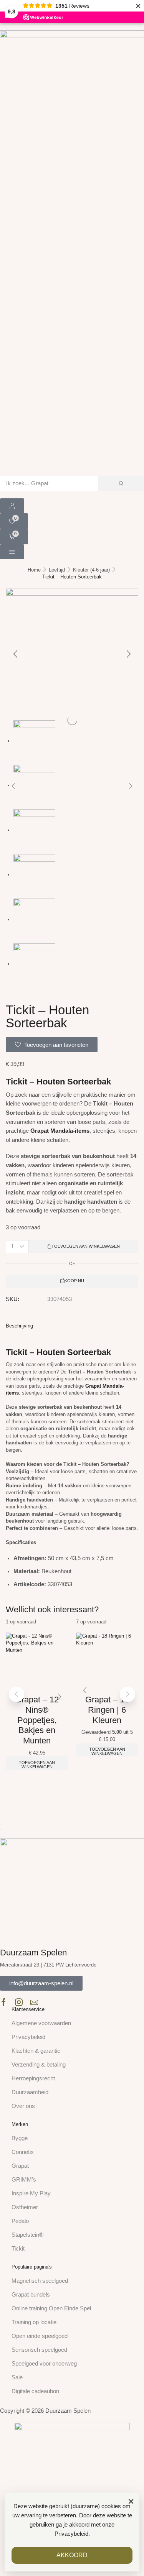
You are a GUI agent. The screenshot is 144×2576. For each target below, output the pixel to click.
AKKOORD (72, 2555)
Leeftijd (57, 570)
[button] (12, 506)
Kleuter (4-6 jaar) (91, 570)
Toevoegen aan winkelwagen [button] (37, 1765)
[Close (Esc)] (1, 1829)
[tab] (72, 1326)
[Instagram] (19, 2002)
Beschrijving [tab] (19, 1326)
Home (34, 570)
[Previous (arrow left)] (1, 1837)
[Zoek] (121, 483)
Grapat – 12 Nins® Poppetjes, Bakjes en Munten (37, 1720)
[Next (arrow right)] (4, 1837)
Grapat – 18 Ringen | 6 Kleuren (107, 1710)
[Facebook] (4, 2002)
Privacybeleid (71, 2534)
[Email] (34, 2002)
